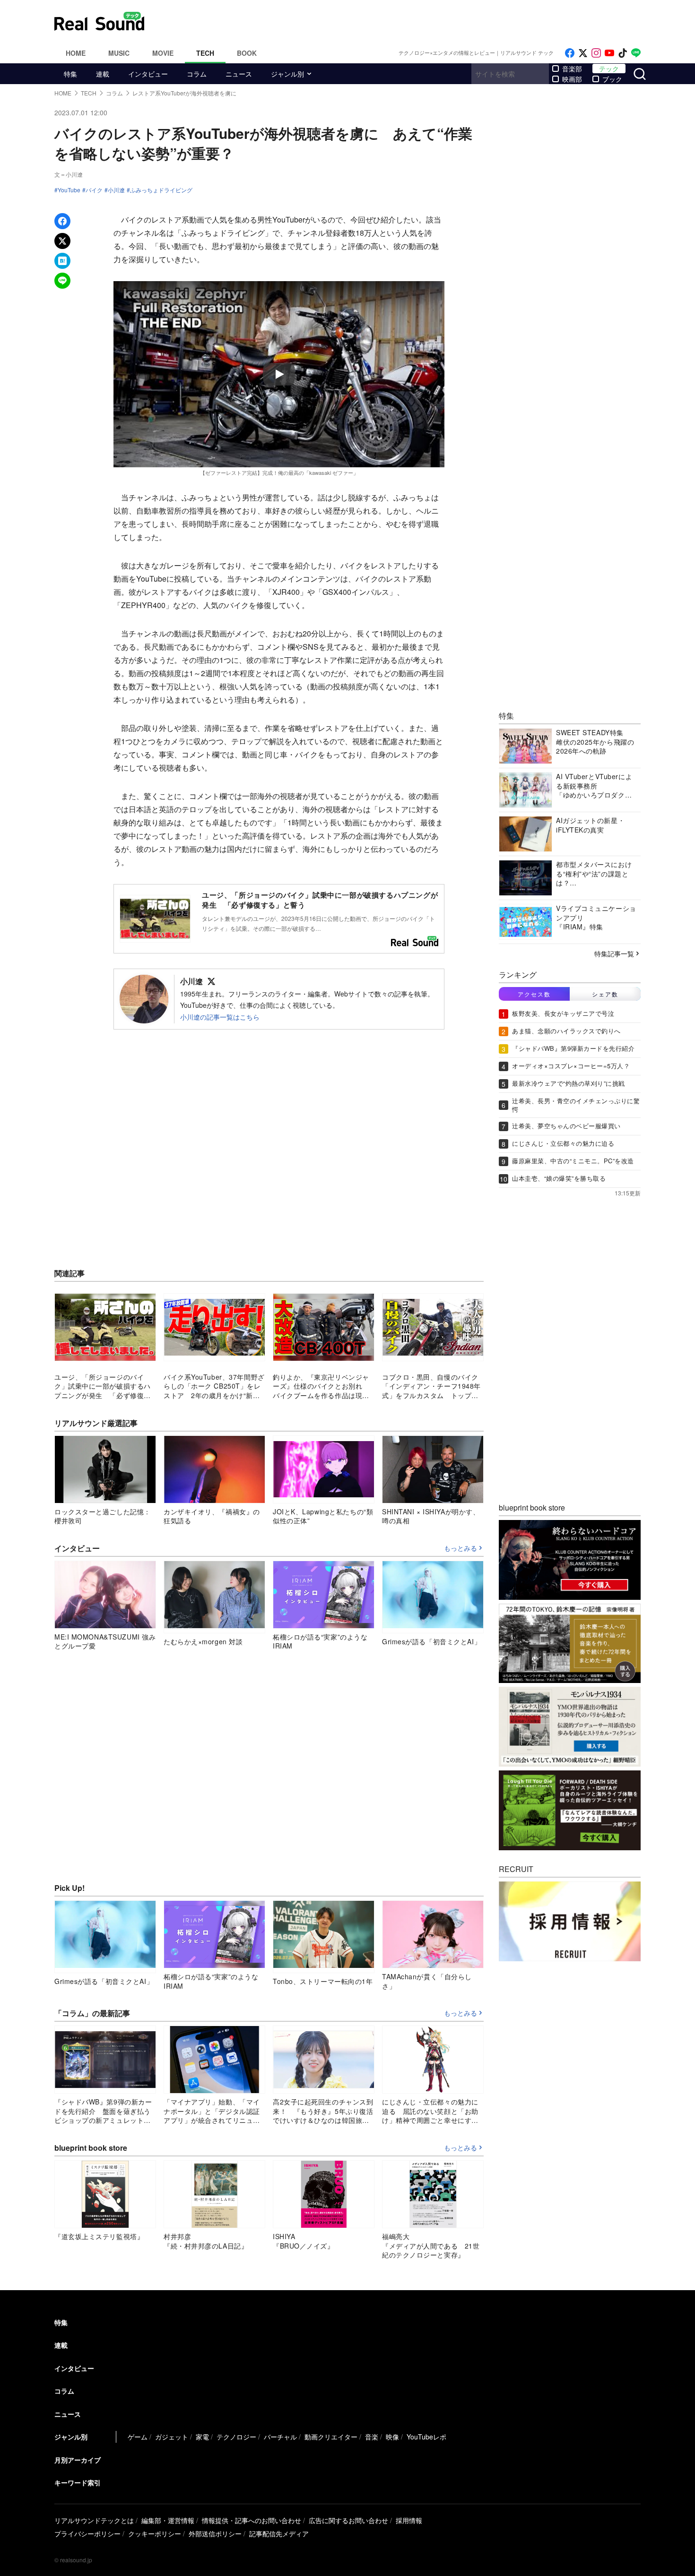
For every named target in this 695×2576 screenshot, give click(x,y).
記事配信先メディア (279, 2533)
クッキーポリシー (155, 2533)
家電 (202, 2437)
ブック (612, 79)
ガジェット (172, 2437)
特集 (70, 74)
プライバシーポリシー (87, 2533)
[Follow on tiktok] (623, 53)
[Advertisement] (411, 21)
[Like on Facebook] (570, 53)
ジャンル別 (287, 74)
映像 (392, 2437)
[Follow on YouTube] (609, 53)
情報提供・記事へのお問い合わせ (252, 2520)
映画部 (572, 79)
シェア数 (605, 994)
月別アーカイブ (78, 2460)
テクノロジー (236, 2437)
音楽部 (572, 69)
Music (119, 53)
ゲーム (138, 2437)
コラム (197, 74)
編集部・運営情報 (168, 2520)
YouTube (69, 190)
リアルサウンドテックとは (94, 2520)
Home (76, 53)
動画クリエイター (331, 2437)
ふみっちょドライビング (161, 190)
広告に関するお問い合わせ (348, 2520)
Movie (163, 53)
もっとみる (460, 1548)
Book (247, 53)
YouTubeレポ (426, 2437)
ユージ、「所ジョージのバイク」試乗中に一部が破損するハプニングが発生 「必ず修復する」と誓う (320, 900)
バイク (94, 190)
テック (609, 69)
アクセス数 (534, 994)
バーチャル (280, 2437)
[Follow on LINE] (636, 53)
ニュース (239, 74)
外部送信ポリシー (215, 2533)
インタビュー (148, 74)
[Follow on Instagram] (596, 53)
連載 (103, 74)
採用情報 (409, 2520)
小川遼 (116, 190)
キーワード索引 (78, 2482)
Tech (205, 53)
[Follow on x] (583, 53)
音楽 (372, 2437)
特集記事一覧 (614, 953)
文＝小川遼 (69, 174)
